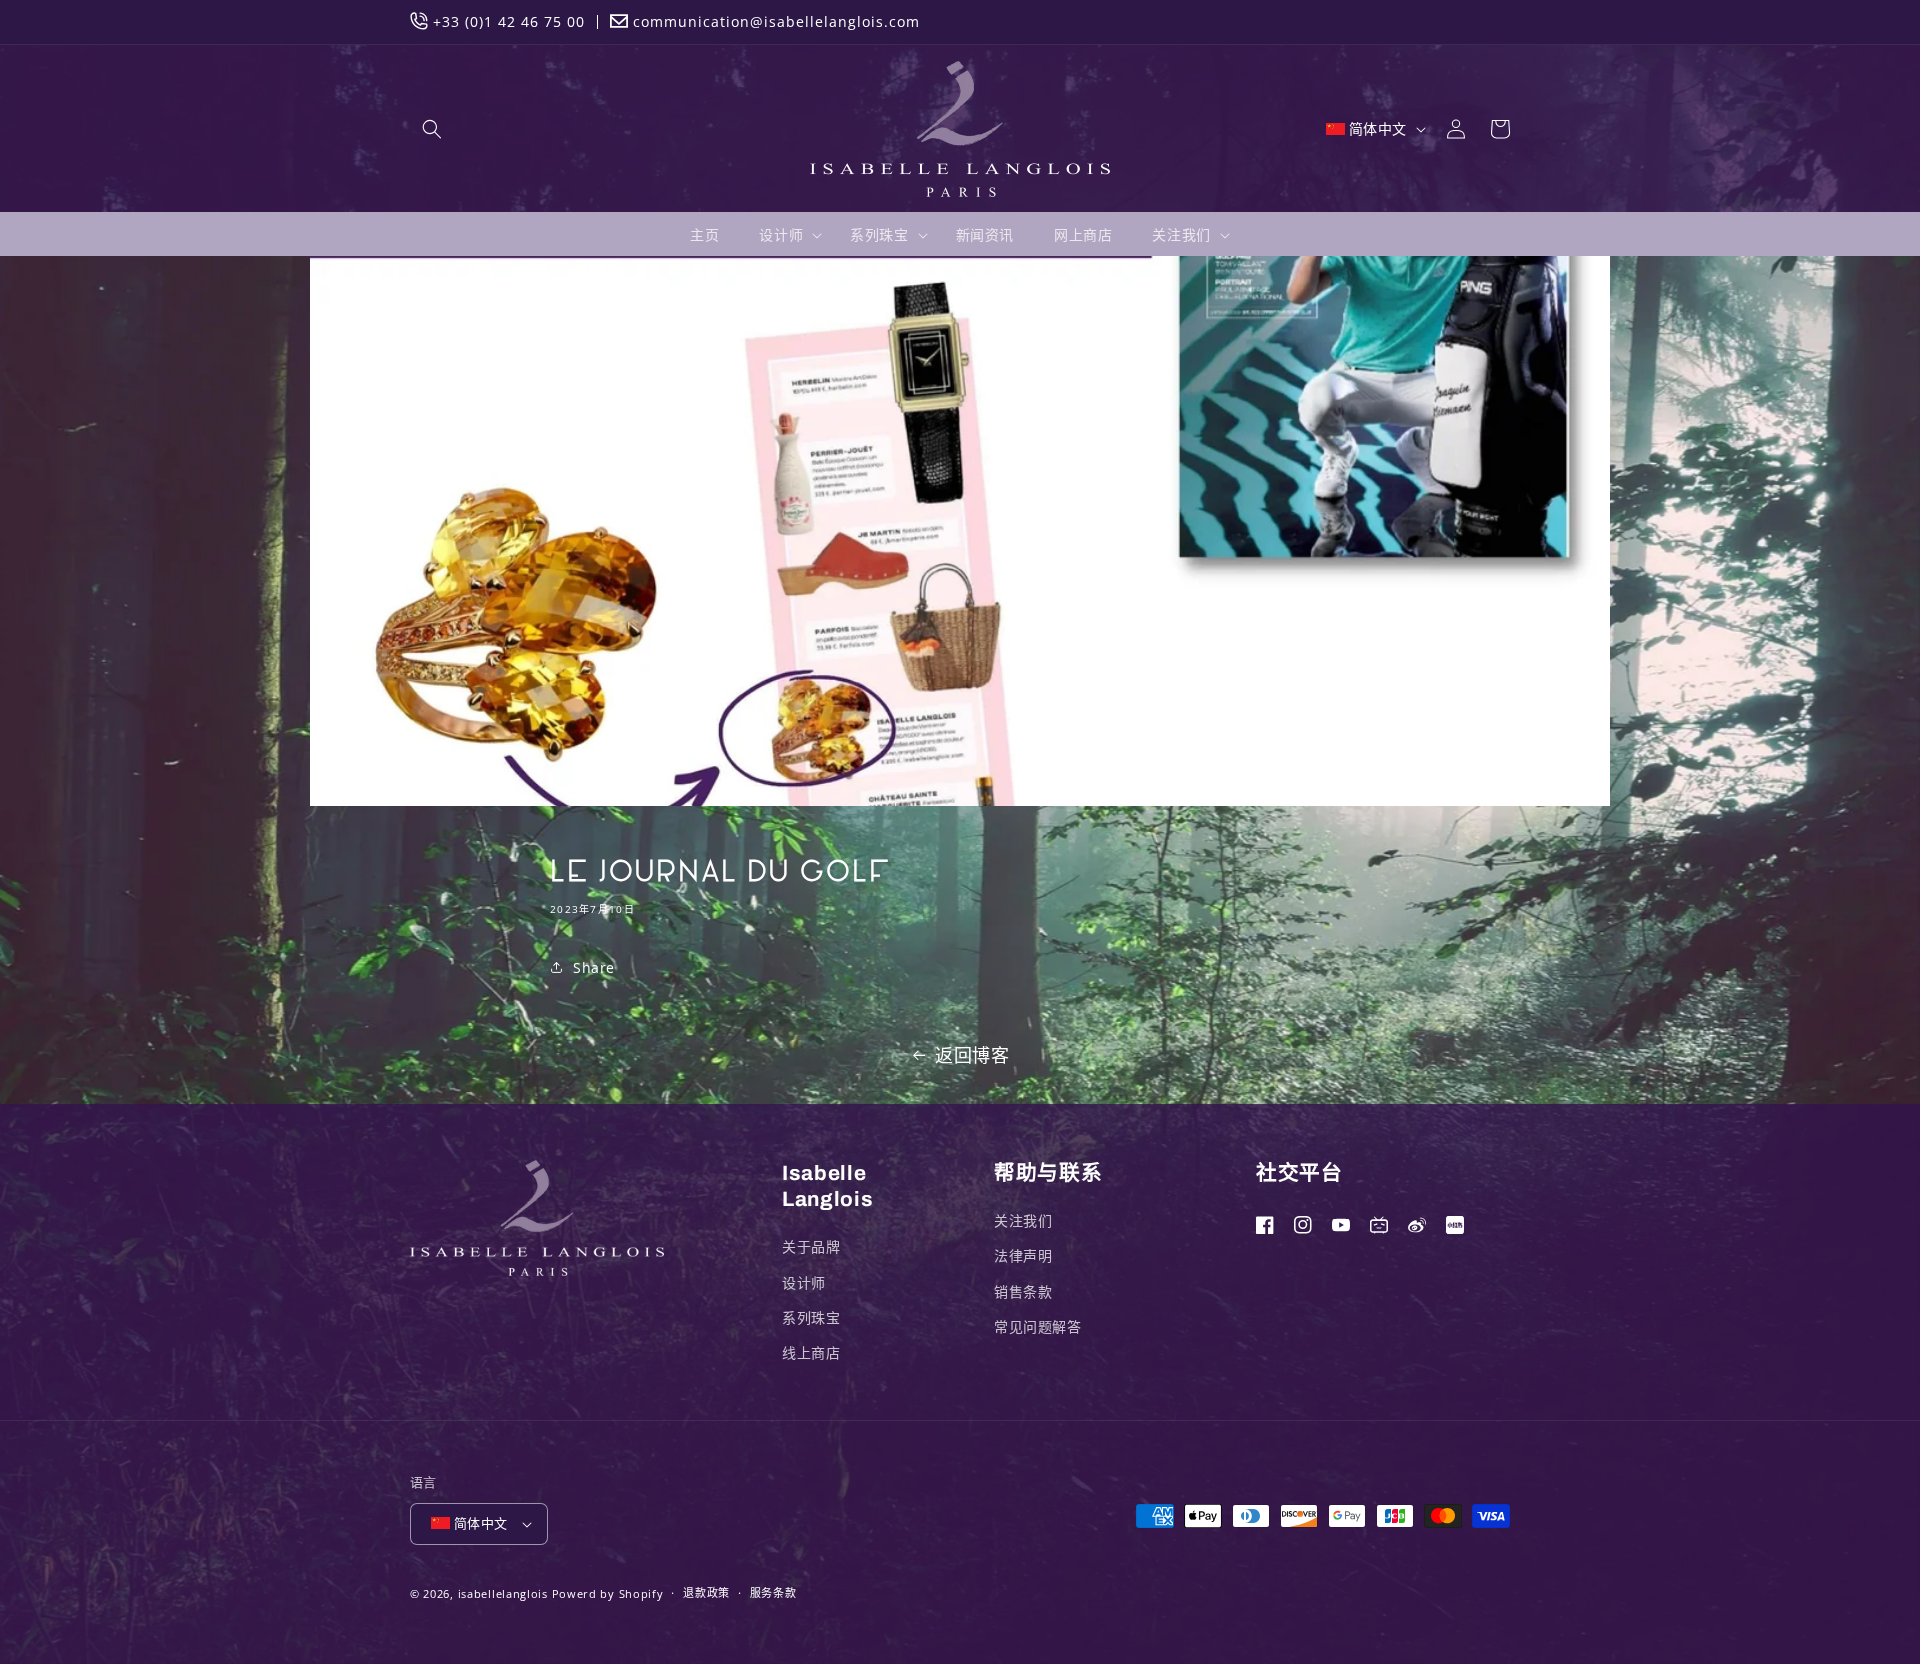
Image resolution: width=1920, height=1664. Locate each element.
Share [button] (594, 967)
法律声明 (1023, 1255)
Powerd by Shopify (608, 1593)
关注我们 (1023, 1220)
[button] (432, 129)
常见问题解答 (1038, 1326)
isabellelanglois (503, 1593)
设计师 (804, 1282)
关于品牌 (811, 1246)
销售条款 (1023, 1291)
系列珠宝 (811, 1317)
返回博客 (972, 1055)
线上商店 (811, 1352)
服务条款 (773, 1592)
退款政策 (706, 1592)
